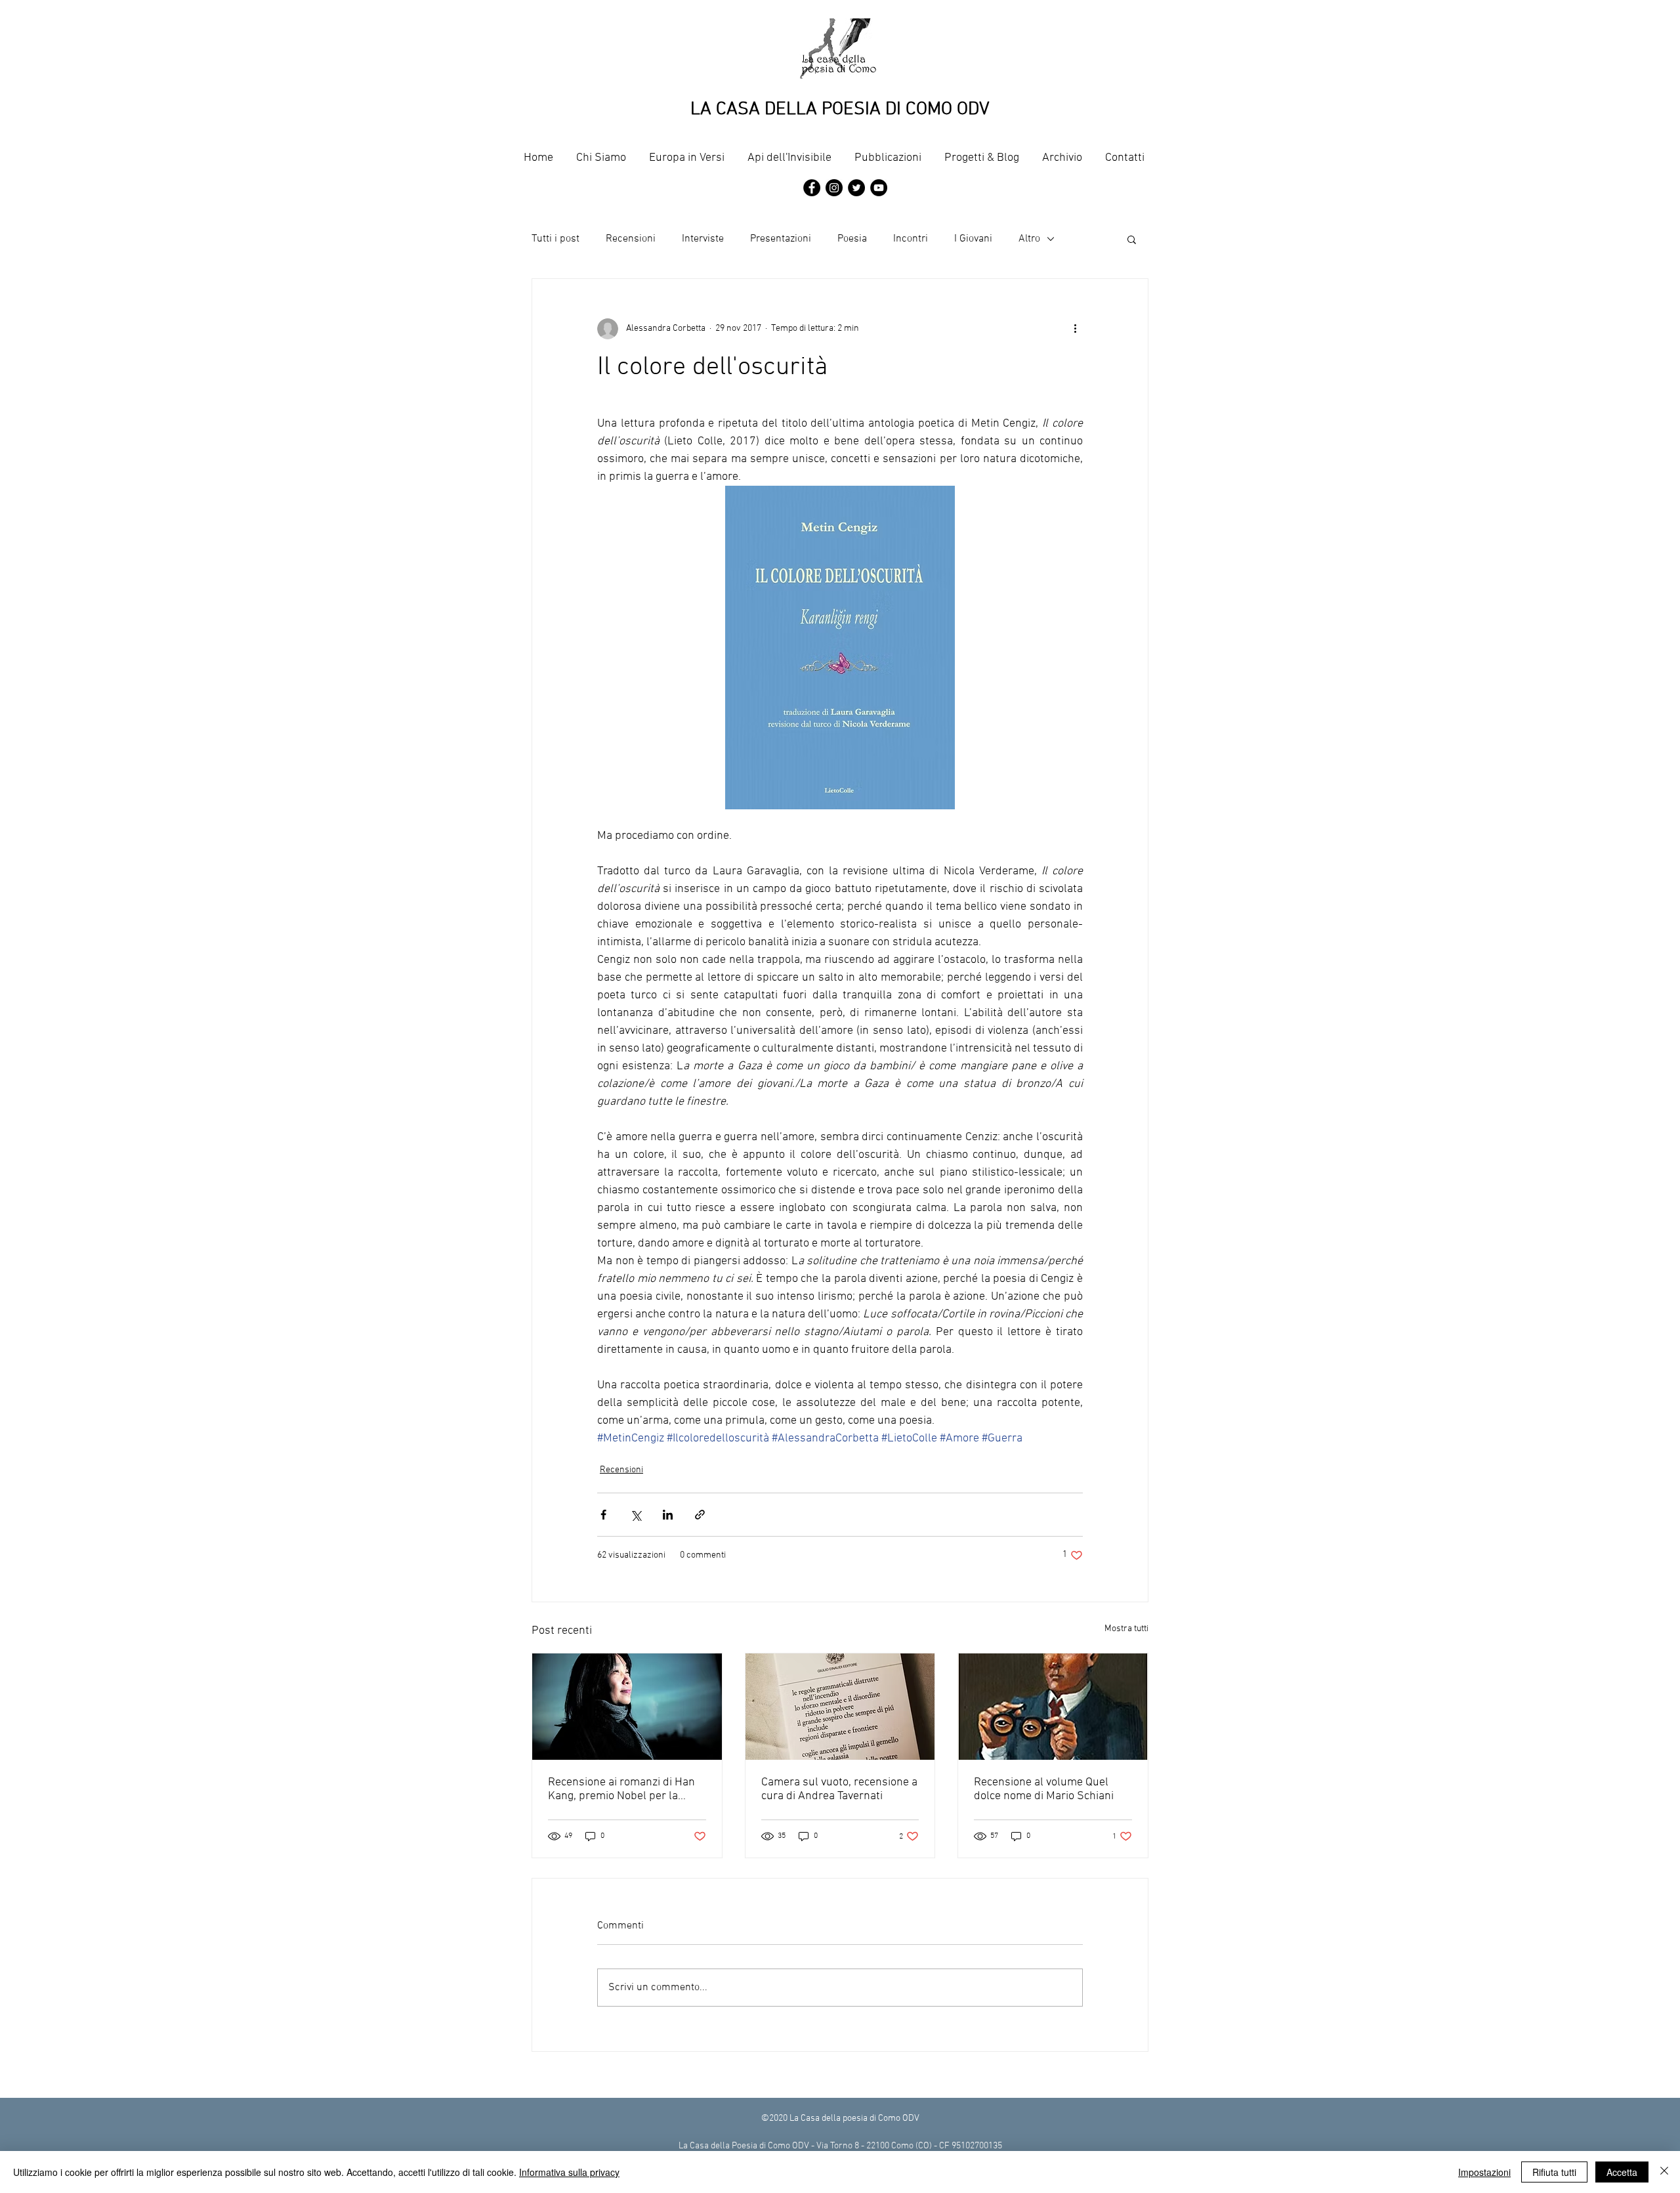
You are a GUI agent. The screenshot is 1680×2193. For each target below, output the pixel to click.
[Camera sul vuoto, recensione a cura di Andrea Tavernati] (840, 1707)
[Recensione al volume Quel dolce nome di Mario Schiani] (1053, 1707)
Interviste (703, 239)
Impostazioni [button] (1484, 2172)
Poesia (852, 239)
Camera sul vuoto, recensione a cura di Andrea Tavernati (839, 1789)
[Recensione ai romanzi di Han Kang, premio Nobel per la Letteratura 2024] (627, 1707)
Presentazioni (781, 239)
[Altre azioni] (1075, 329)
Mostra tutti (1126, 1629)
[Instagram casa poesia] (834, 188)
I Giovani (973, 239)
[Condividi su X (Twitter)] (636, 1515)
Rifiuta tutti (1554, 2172)
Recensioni (631, 239)
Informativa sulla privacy (569, 2172)
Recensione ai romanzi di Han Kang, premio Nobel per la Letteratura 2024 (621, 1789)
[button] (1132, 239)
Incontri (911, 239)
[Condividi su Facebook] (603, 1515)
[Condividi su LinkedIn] (668, 1515)
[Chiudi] (1664, 2172)
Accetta (1622, 2172)
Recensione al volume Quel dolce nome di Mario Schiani (1044, 1789)
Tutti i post (556, 239)
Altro (1029, 239)
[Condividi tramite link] (700, 1515)
